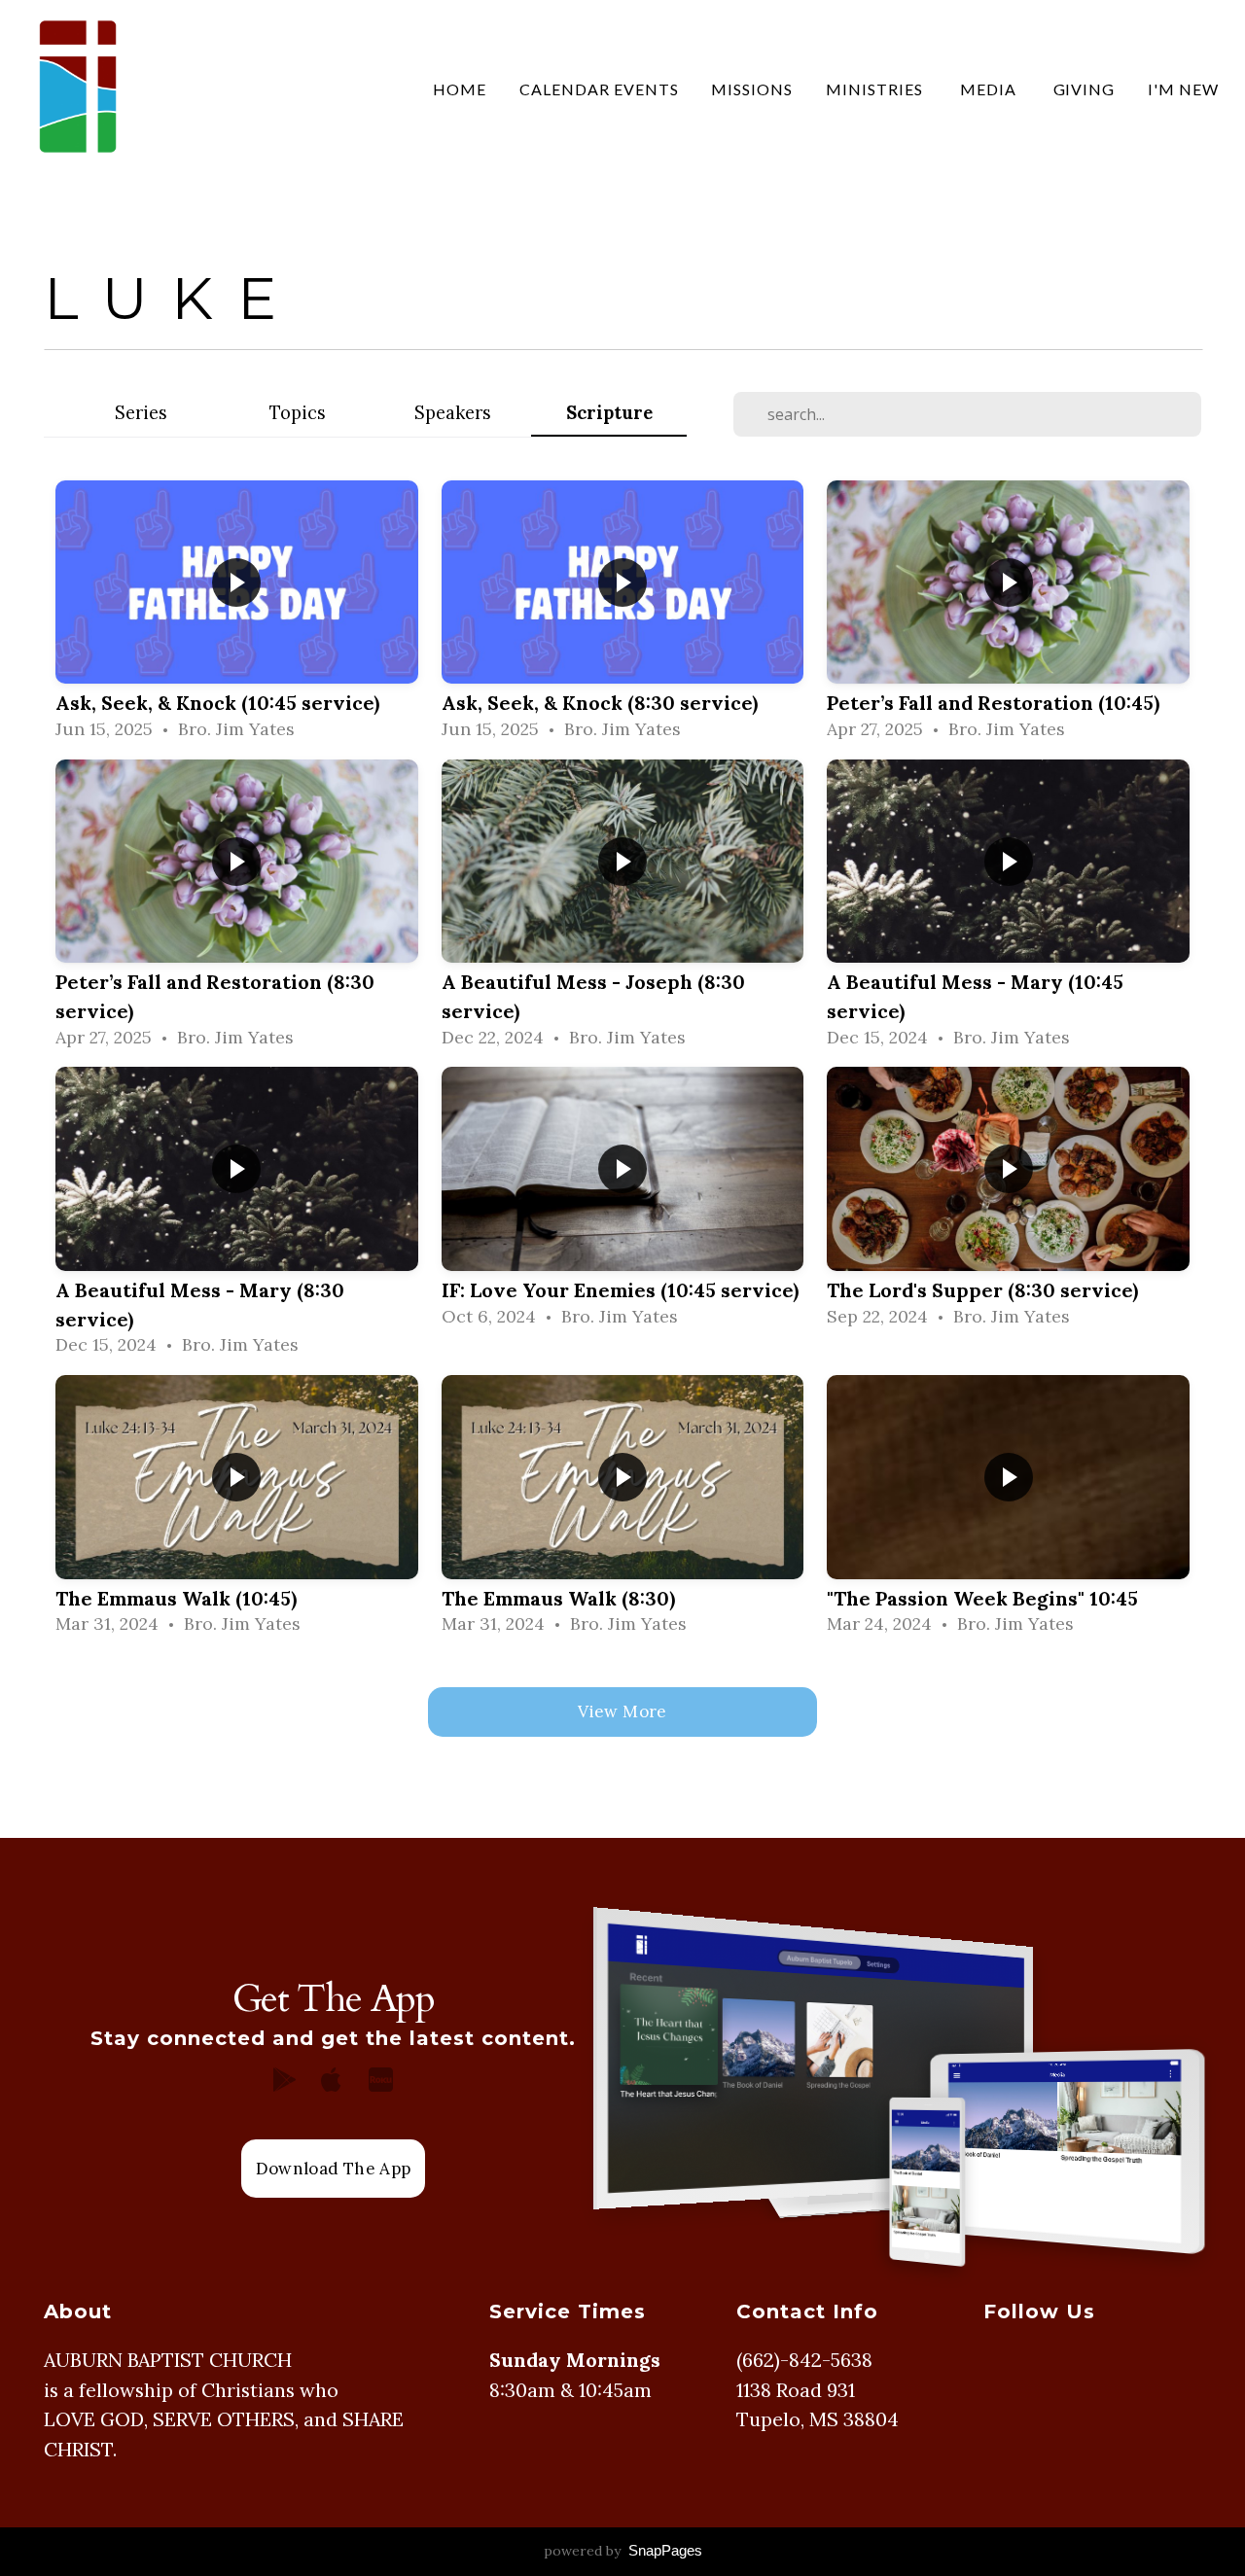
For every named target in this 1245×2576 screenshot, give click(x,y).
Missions (752, 89)
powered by (623, 2551)
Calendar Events (599, 89)
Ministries (876, 89)
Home (460, 89)
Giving (1085, 89)
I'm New (1183, 89)
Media (990, 89)
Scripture (609, 413)
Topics (298, 413)
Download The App (333, 2169)
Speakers (453, 413)
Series (141, 413)
